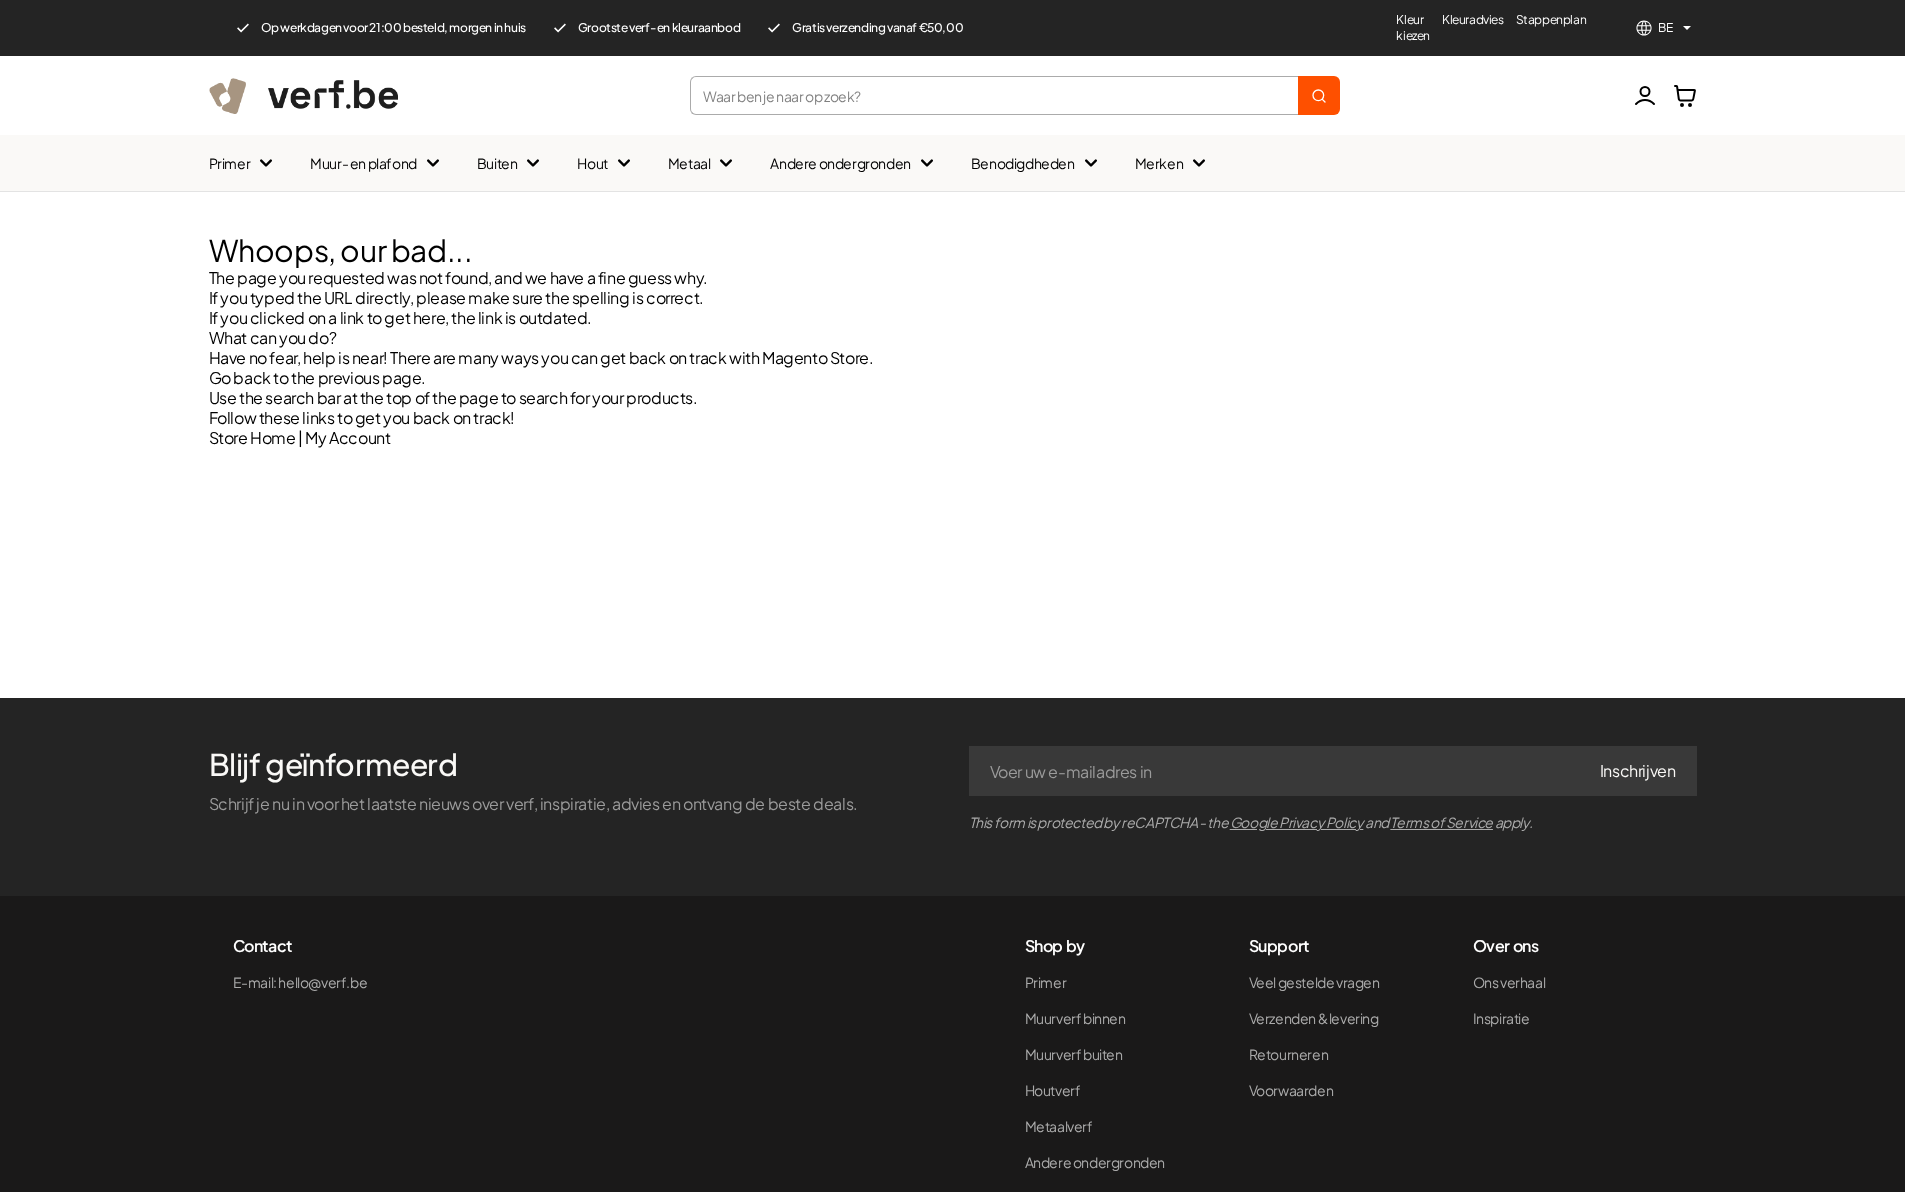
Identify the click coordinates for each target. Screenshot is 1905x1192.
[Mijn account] (1645, 96)
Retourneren (1289, 1054)
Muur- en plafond (363, 163)
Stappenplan (1551, 19)
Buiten (497, 163)
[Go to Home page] (303, 96)
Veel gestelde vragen (1314, 982)
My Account (347, 437)
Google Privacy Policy (1297, 822)
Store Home (252, 437)
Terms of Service (1441, 822)
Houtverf (1053, 1090)
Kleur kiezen (1413, 27)
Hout (592, 163)
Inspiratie (1501, 1018)
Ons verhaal (1509, 982)
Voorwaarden (1291, 1090)
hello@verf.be (322, 982)
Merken (1159, 163)
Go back (240, 377)
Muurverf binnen (1075, 1018)
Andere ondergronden (840, 163)
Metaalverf (1059, 1126)
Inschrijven (1638, 770)
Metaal (689, 163)
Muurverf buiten (1074, 1054)
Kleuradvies (1473, 19)
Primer (230, 163)
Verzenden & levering (1314, 1018)
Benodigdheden (1023, 163)
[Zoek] (1319, 95)
